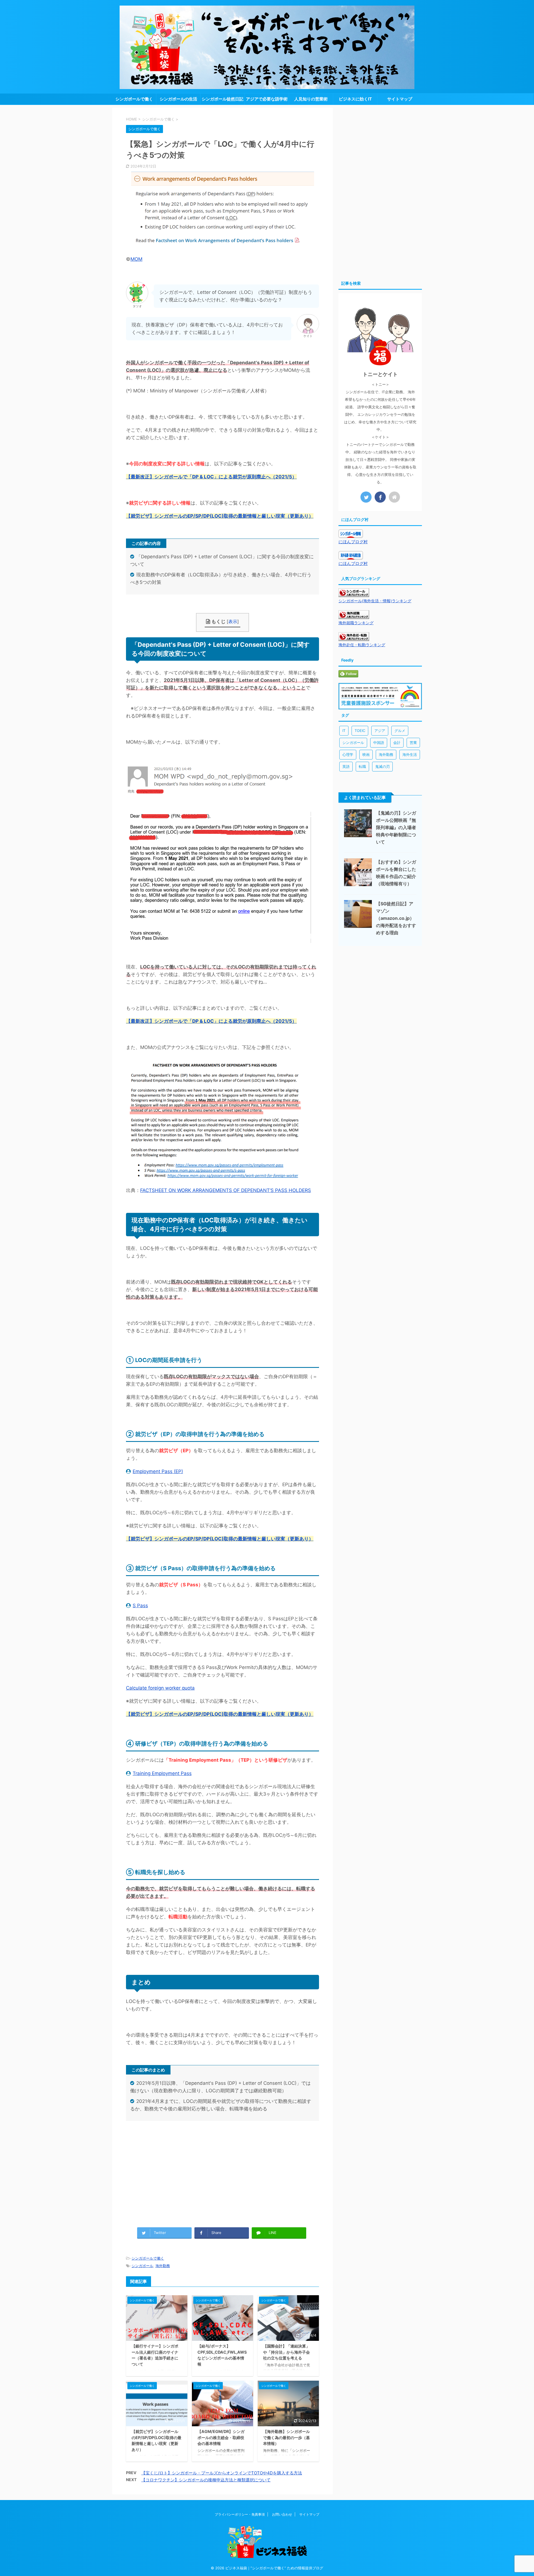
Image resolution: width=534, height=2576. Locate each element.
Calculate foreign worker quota (160, 1688)
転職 (362, 766)
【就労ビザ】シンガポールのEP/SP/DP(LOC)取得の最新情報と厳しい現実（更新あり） (220, 516)
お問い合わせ (282, 2514)
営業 (413, 743)
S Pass (140, 1606)
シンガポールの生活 (178, 99)
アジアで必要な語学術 (267, 99)
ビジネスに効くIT (355, 99)
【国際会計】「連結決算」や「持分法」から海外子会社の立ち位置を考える (286, 2352)
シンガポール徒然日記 (222, 99)
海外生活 (410, 754)
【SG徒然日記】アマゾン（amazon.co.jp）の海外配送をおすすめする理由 (396, 918)
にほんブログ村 (353, 542)
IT (344, 731)
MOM (136, 259)
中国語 (379, 743)
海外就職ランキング (356, 623)
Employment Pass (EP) (158, 1471)
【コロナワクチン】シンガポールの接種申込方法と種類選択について (206, 2480)
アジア (380, 731)
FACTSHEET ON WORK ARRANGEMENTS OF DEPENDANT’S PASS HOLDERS (226, 1190)
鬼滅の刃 (382, 766)
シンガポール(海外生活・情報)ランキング (375, 601)
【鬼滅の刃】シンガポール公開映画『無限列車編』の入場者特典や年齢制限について (396, 827)
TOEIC (360, 731)
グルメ (400, 731)
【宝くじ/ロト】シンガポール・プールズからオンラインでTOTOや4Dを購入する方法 (222, 2473)
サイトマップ (400, 99)
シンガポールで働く (134, 99)
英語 (346, 766)
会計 (397, 743)
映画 (366, 754)
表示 (233, 621)
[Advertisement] (222, 2179)
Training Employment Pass (162, 1773)
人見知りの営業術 (311, 99)
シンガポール (142, 2266)
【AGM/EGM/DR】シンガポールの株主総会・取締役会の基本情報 (221, 2437)
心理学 (348, 754)
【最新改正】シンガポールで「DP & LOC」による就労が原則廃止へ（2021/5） (211, 477)
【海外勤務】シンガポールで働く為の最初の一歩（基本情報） (286, 2437)
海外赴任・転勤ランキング (362, 645)
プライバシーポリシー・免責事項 (240, 2514)
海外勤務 (163, 2266)
